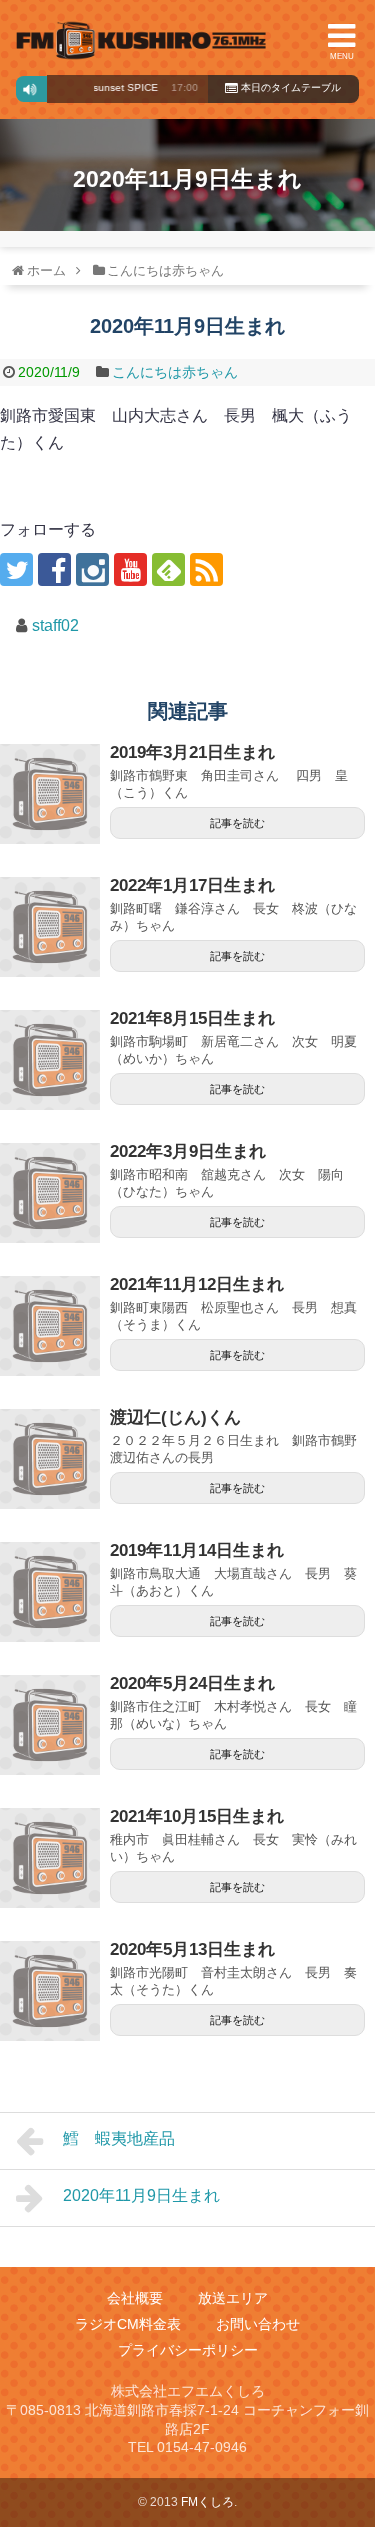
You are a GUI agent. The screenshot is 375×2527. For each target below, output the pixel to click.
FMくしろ (141, 41)
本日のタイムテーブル (289, 87)
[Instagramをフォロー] (92, 569)
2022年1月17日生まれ (192, 885)
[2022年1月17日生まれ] (50, 927)
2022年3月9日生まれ (188, 1151)
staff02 (55, 625)
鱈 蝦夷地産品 (119, 2138)
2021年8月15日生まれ (192, 1018)
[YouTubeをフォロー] (130, 569)
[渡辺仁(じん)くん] (50, 1459)
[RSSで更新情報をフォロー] (206, 569)
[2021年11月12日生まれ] (50, 1326)
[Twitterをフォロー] (16, 569)
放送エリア (233, 2298)
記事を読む (237, 823)
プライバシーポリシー (188, 2350)
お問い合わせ (258, 2324)
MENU (342, 56)
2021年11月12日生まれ (197, 1284)
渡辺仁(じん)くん (175, 1417)
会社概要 (135, 2298)
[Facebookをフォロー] (54, 569)
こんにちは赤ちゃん (175, 372)
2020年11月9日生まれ (141, 2195)
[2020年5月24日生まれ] (50, 1725)
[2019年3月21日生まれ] (50, 794)
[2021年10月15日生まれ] (50, 1858)
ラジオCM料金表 (128, 2324)
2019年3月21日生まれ (192, 752)
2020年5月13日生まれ (192, 1949)
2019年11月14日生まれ (197, 1550)
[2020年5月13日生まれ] (50, 1991)
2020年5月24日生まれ (192, 1683)
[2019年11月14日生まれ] (50, 1592)
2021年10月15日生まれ (197, 1816)
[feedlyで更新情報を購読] (168, 569)
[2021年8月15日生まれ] (50, 1060)
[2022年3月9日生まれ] (50, 1193)
